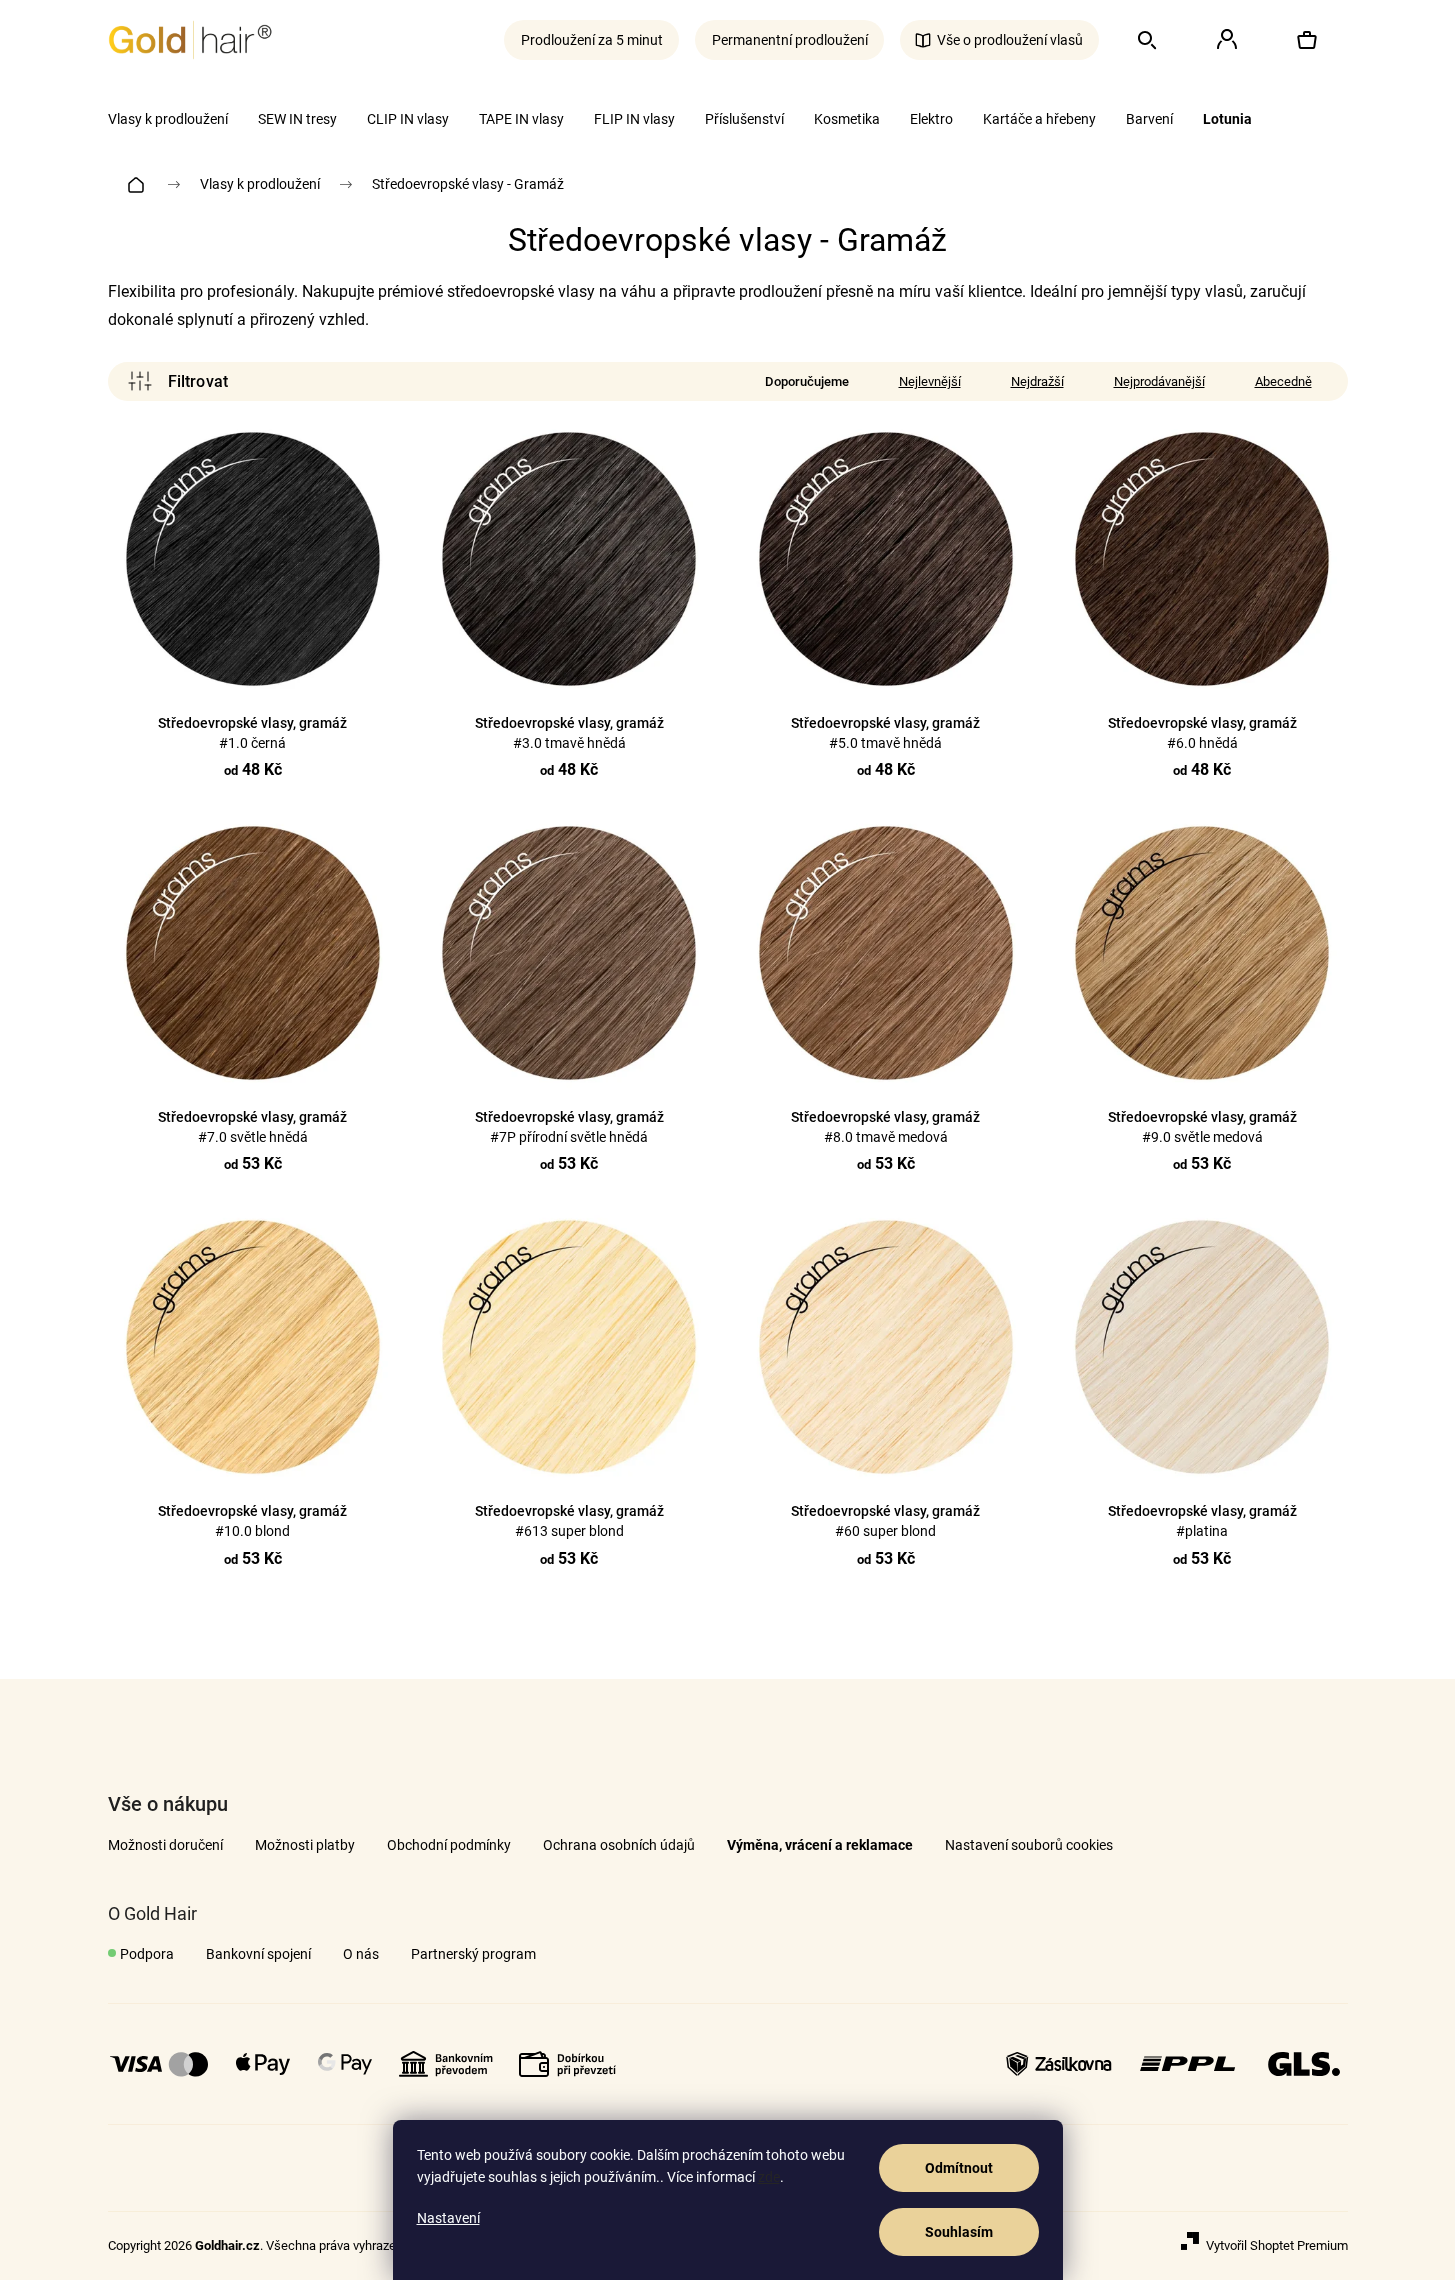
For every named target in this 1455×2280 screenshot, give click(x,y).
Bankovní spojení (258, 1954)
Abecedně (1283, 381)
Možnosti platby (305, 1845)
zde (769, 2177)
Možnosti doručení (165, 1845)
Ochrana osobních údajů (619, 1845)
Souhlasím (959, 2232)
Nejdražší (1037, 381)
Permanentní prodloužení (790, 40)
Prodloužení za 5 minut (592, 40)
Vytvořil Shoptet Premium (1277, 2245)
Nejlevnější (930, 381)
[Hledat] (1147, 40)
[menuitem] (168, 119)
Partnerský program (473, 1954)
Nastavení (448, 2218)
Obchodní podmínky (449, 1845)
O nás (361, 1954)
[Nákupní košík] (1307, 40)
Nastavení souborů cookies (1029, 1845)
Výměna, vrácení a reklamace (820, 1845)
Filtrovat (178, 381)
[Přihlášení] (1227, 40)
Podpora (147, 1954)
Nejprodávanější (1159, 381)
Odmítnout (959, 2168)
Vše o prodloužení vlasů (1010, 40)
